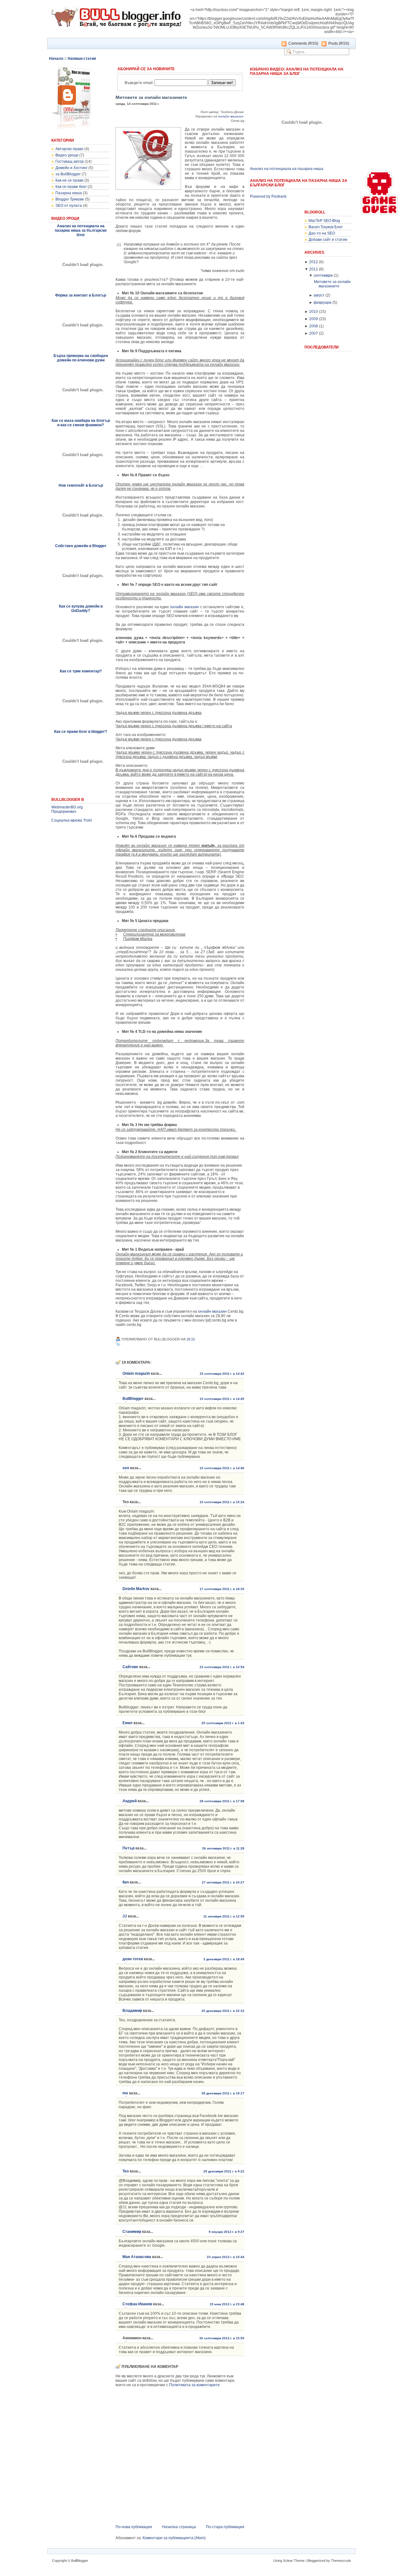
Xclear (288, 2561)
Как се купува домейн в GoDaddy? (81, 609)
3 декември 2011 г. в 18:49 (224, 1959)
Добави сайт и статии (328, 240)
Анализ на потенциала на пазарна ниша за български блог (81, 230)
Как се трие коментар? (81, 671)
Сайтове (130, 1667)
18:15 (191, 1339)
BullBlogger (133, 1399)
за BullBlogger (68, 174)
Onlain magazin (136, 1373)
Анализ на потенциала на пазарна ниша (287, 169)
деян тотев (133, 1959)
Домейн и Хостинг (71, 168)
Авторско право (69, 149)
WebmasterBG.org (67, 807)
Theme (299, 2561)
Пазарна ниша (69, 193)
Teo (126, 2171)
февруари (323, 303)
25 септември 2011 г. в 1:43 (223, 1723)
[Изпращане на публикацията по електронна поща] (198, 1339)
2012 (314, 262)
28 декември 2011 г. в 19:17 (223, 2093)
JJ (125, 1916)
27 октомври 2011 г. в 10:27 (223, 1882)
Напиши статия (82, 59)
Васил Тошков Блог (326, 227)
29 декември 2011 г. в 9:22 (224, 2171)
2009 (314, 319)
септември (323, 275)
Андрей (130, 1801)
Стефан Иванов (137, 2304)
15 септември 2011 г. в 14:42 (222, 1374)
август (319, 295)
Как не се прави (69, 180)
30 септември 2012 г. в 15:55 (222, 2338)
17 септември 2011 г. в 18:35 (222, 1589)
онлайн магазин (231, 116)
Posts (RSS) (339, 43)
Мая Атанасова (137, 2257)
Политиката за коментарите (194, 2385)
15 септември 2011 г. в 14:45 (222, 1399)
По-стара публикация (225, 2527)
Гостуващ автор (70, 161)
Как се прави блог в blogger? (81, 732)
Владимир (132, 2011)
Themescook (341, 2561)
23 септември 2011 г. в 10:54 (222, 1667)
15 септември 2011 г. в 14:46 (222, 1468)
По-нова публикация (134, 2527)
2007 (314, 333)
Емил (128, 1723)
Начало (56, 59)
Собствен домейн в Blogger (81, 546)
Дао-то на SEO (322, 233)
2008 (314, 326)
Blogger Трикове (70, 199)
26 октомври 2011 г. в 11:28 (223, 1848)
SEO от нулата (69, 206)
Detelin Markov (136, 1589)
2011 (314, 269)
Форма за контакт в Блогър (81, 295)
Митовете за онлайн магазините (151, 97)
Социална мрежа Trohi (72, 820)
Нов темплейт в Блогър (81, 485)
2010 (314, 312)
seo (126, 1468)
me (125, 2093)
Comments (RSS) (303, 43)
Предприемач (64, 812)
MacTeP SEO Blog (324, 221)
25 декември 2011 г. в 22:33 (223, 2011)
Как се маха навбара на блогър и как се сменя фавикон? (81, 423)
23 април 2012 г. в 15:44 (226, 2257)
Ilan (126, 1882)
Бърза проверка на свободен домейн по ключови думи (81, 358)
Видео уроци (67, 155)
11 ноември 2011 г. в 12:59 (224, 1916)
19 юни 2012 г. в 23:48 (227, 2304)
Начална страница (179, 2527)
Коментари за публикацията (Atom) (174, 2538)
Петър (128, 1848)
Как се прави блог (71, 187)
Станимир (132, 2232)
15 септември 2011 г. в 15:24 (222, 1502)
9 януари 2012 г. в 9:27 (227, 2232)
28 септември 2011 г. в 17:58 (222, 1801)
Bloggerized (316, 2561)
